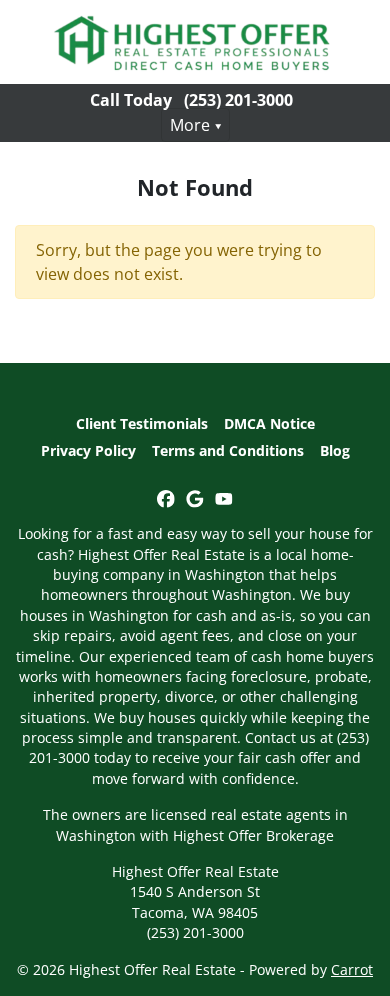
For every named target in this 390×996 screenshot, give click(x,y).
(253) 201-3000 (238, 100)
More (190, 125)
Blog (335, 450)
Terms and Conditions (228, 450)
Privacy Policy (88, 450)
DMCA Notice (269, 423)
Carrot (352, 969)
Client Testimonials (142, 423)
